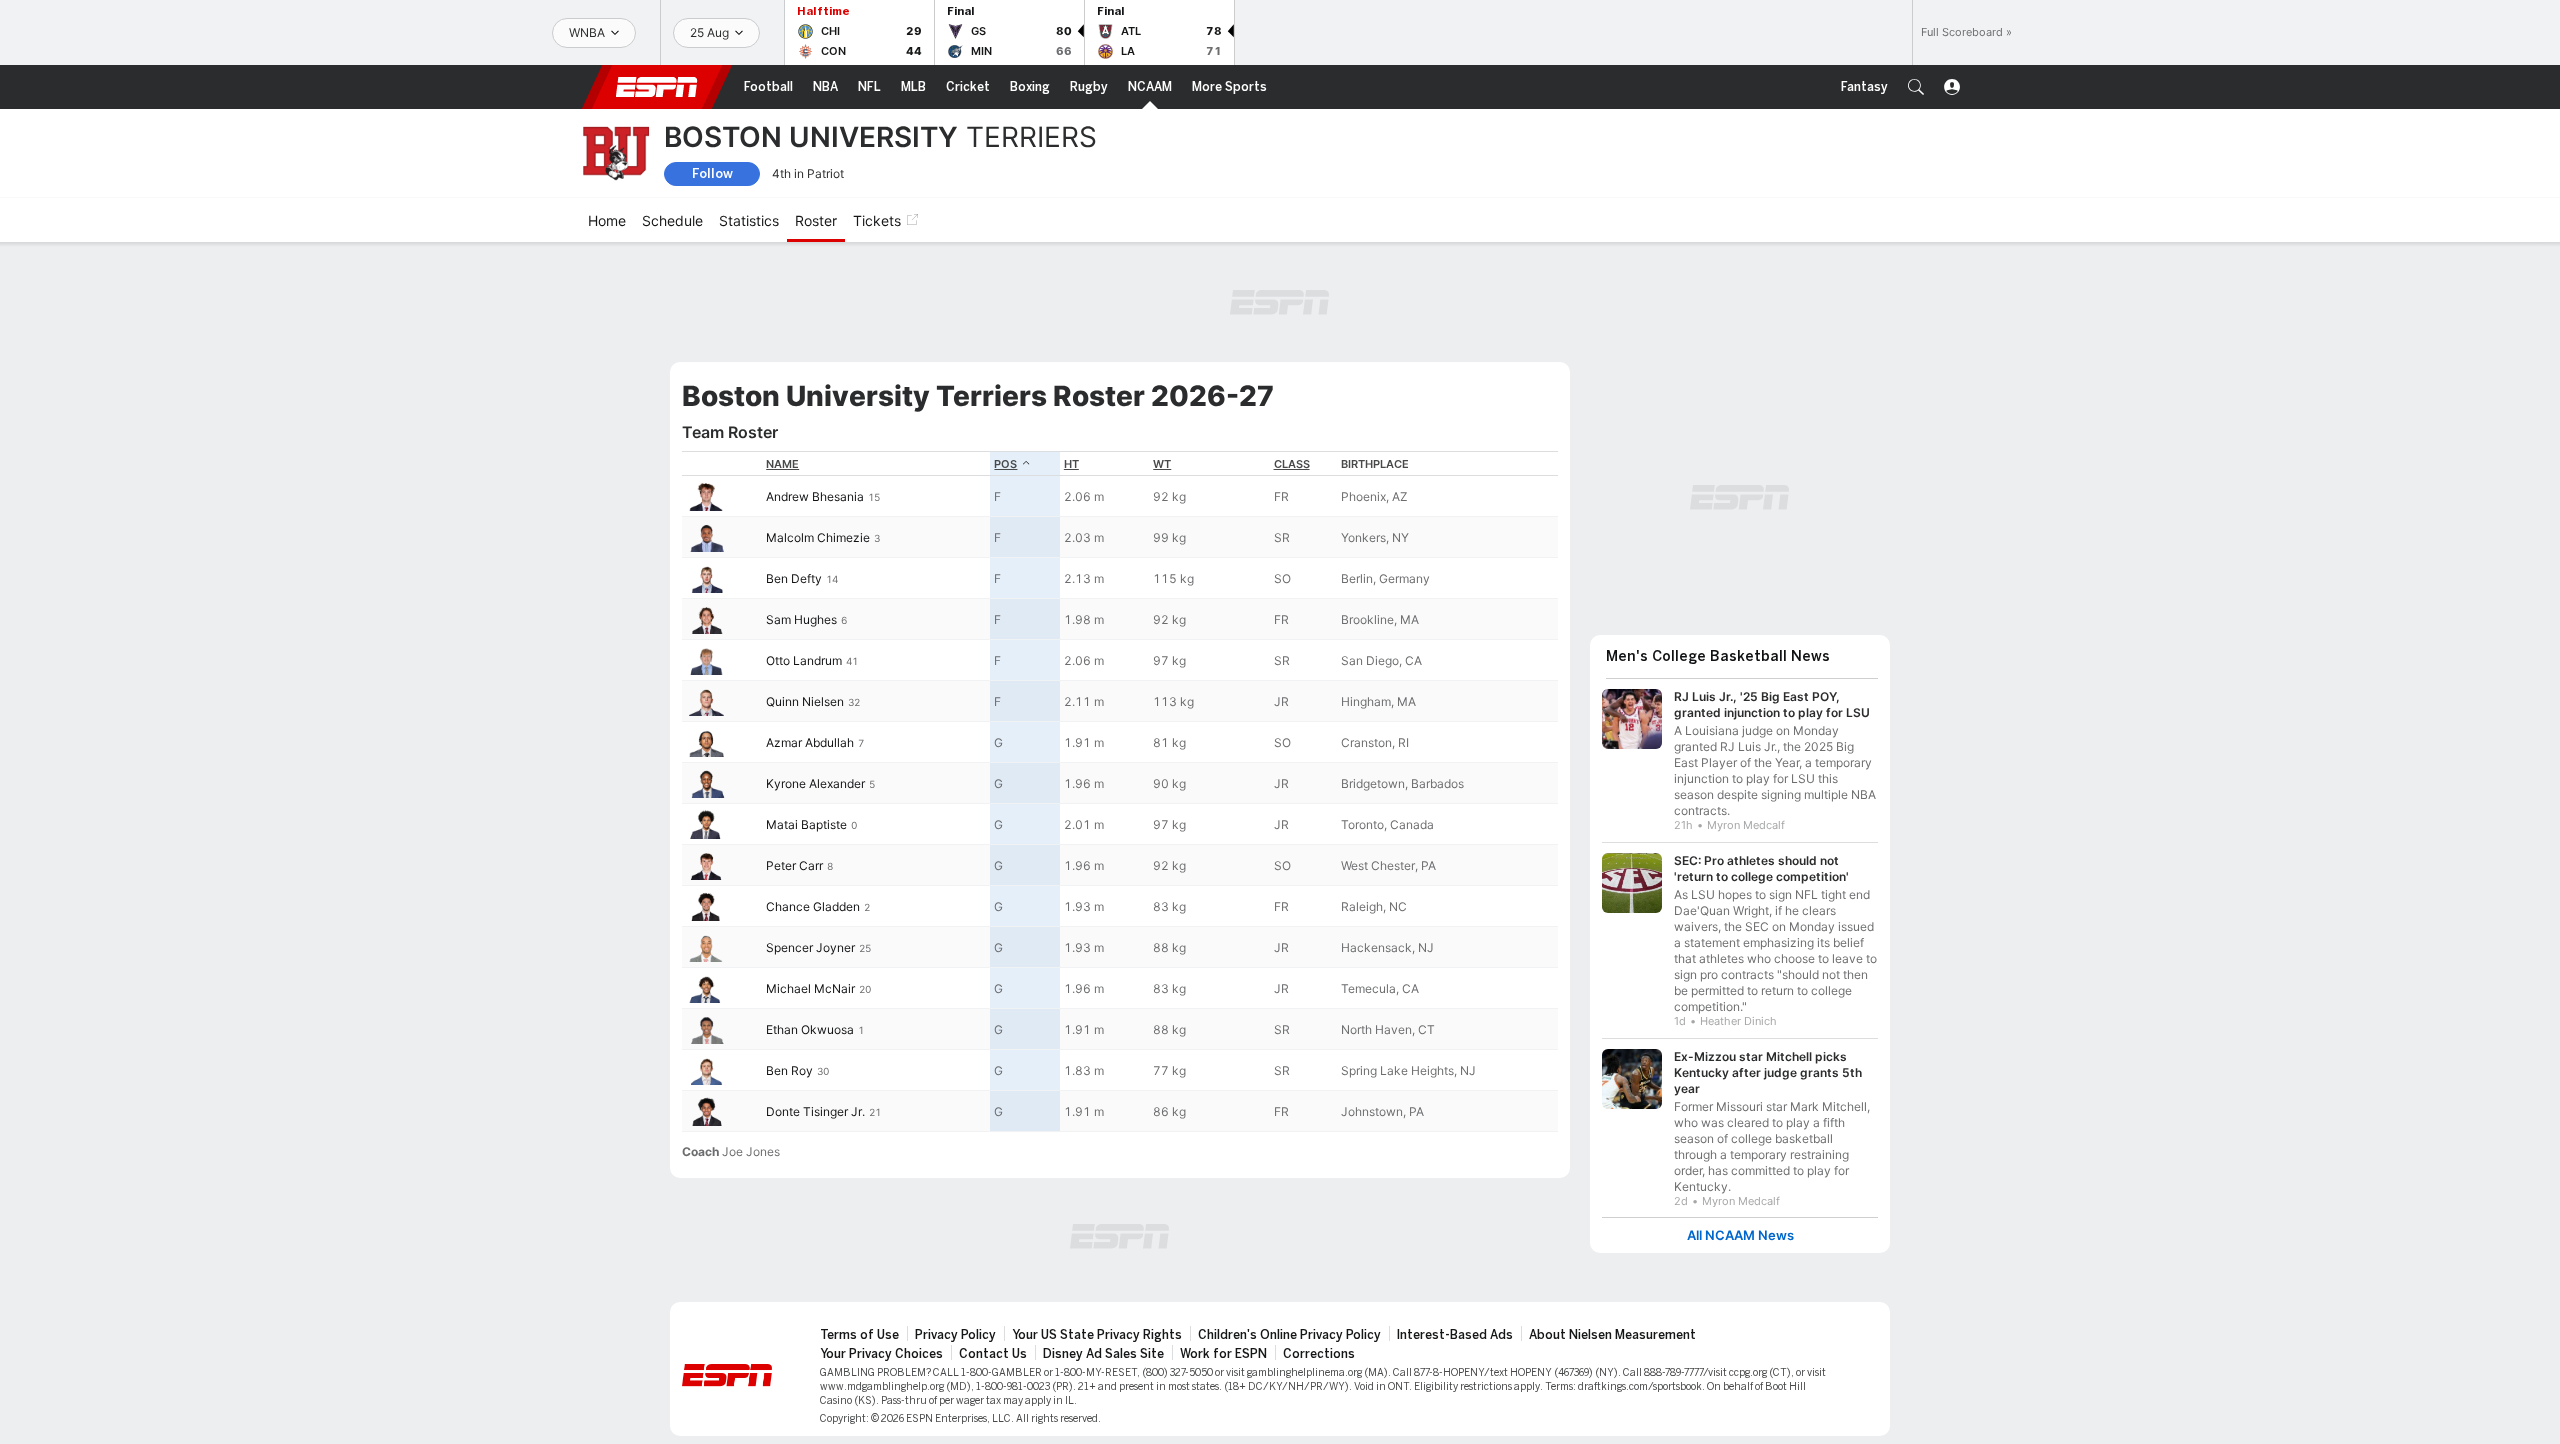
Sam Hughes (801, 619)
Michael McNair (810, 988)
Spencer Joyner (810, 947)
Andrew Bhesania (815, 496)
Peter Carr (794, 865)
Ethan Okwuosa (810, 1029)
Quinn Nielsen (805, 701)
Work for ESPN (1223, 1354)
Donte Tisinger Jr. (815, 1111)
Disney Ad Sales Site (1103, 1354)
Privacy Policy (955, 1335)
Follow (712, 173)
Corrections (1319, 1354)
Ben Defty (794, 578)
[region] (1120, 791)
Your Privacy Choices (881, 1354)
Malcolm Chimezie (818, 537)
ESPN (657, 87)
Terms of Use (859, 1335)
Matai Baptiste (806, 824)
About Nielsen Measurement (1612, 1335)
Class (1292, 464)
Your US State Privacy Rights (1097, 1335)
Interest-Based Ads (1455, 1335)
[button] (1916, 87)
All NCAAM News (1740, 1235)
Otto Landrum (804, 660)
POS (1005, 464)
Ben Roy (789, 1070)
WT (1162, 464)
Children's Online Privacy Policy (1289, 1335)
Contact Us (993, 1354)
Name (782, 464)
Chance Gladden (813, 906)
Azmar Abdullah (810, 742)
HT (1071, 464)
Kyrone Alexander (815, 783)
